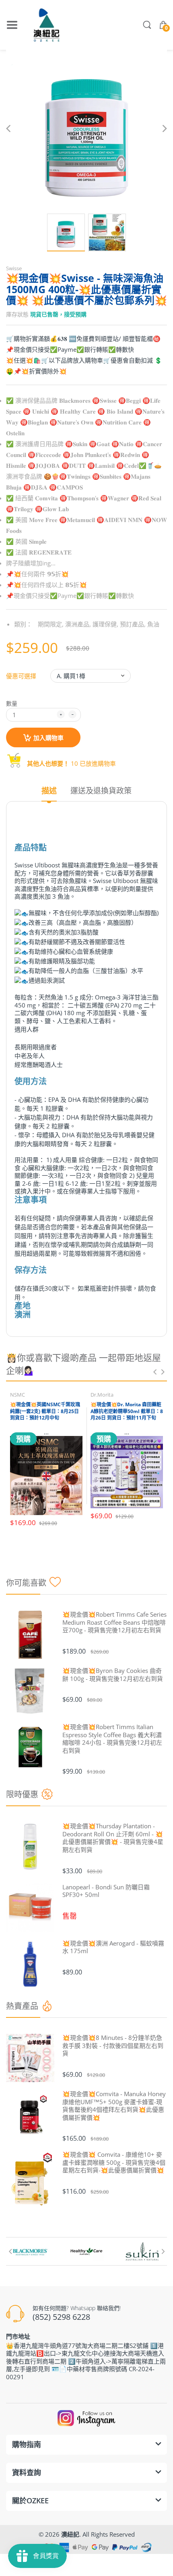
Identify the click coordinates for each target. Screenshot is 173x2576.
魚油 (153, 624)
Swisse (14, 268)
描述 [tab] (49, 791)
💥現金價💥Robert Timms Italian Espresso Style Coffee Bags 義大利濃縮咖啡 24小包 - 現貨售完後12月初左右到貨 (112, 1739)
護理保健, (105, 624)
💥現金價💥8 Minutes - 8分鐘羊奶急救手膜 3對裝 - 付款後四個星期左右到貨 (113, 2046)
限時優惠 (22, 1794)
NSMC (18, 1395)
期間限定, (51, 624)
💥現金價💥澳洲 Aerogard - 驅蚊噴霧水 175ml (113, 1947)
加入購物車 (48, 738)
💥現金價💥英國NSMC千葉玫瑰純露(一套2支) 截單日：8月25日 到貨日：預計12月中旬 (45, 1411)
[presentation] (155, 1372)
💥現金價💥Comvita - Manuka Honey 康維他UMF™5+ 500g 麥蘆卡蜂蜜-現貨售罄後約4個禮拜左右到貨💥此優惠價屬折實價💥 (114, 2106)
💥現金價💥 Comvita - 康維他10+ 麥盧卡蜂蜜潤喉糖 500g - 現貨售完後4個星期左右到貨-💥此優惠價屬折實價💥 (114, 2162)
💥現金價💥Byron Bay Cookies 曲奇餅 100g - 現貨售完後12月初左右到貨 (113, 1675)
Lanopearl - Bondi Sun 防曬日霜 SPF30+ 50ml (106, 1891)
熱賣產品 (22, 2006)
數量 (12, 703)
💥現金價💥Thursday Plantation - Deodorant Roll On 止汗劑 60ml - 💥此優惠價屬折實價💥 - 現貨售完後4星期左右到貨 (113, 1838)
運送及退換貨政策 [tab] (101, 791)
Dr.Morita (102, 1395)
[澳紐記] (46, 25)
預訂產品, (133, 624)
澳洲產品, (78, 624)
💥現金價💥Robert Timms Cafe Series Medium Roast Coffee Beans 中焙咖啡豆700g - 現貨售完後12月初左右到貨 (114, 1622)
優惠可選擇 (21, 676)
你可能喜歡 (26, 1583)
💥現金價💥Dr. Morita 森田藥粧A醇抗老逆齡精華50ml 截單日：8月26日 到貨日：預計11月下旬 (127, 1411)
